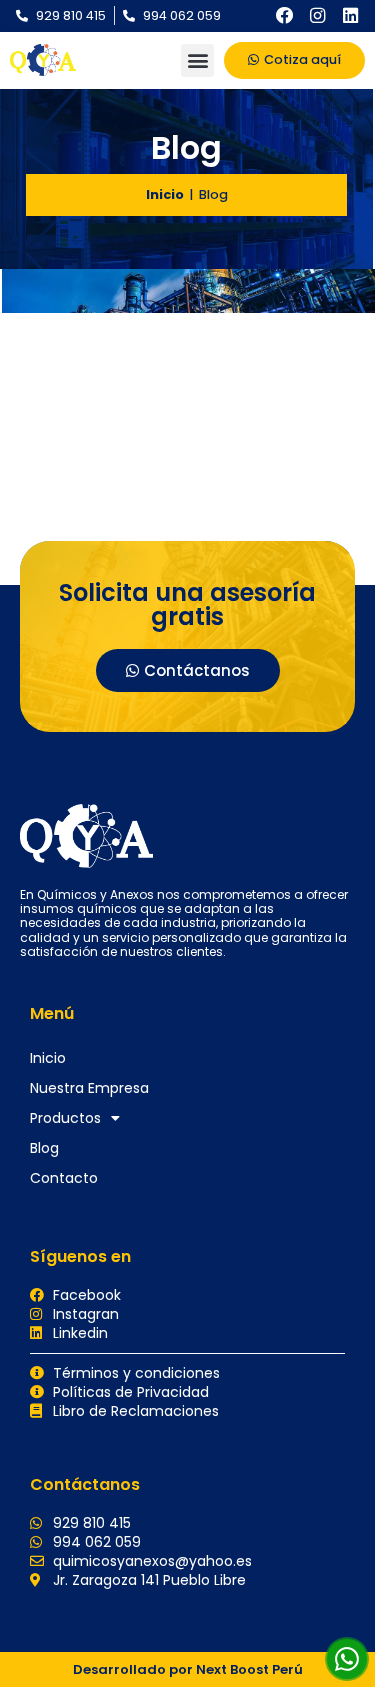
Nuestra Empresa (89, 1088)
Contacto (64, 1178)
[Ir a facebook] (285, 16)
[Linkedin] (350, 16)
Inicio (165, 194)
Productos (65, 1118)
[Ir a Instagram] (318, 16)
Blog (44, 1148)
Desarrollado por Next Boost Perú (188, 1669)
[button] (197, 60)
